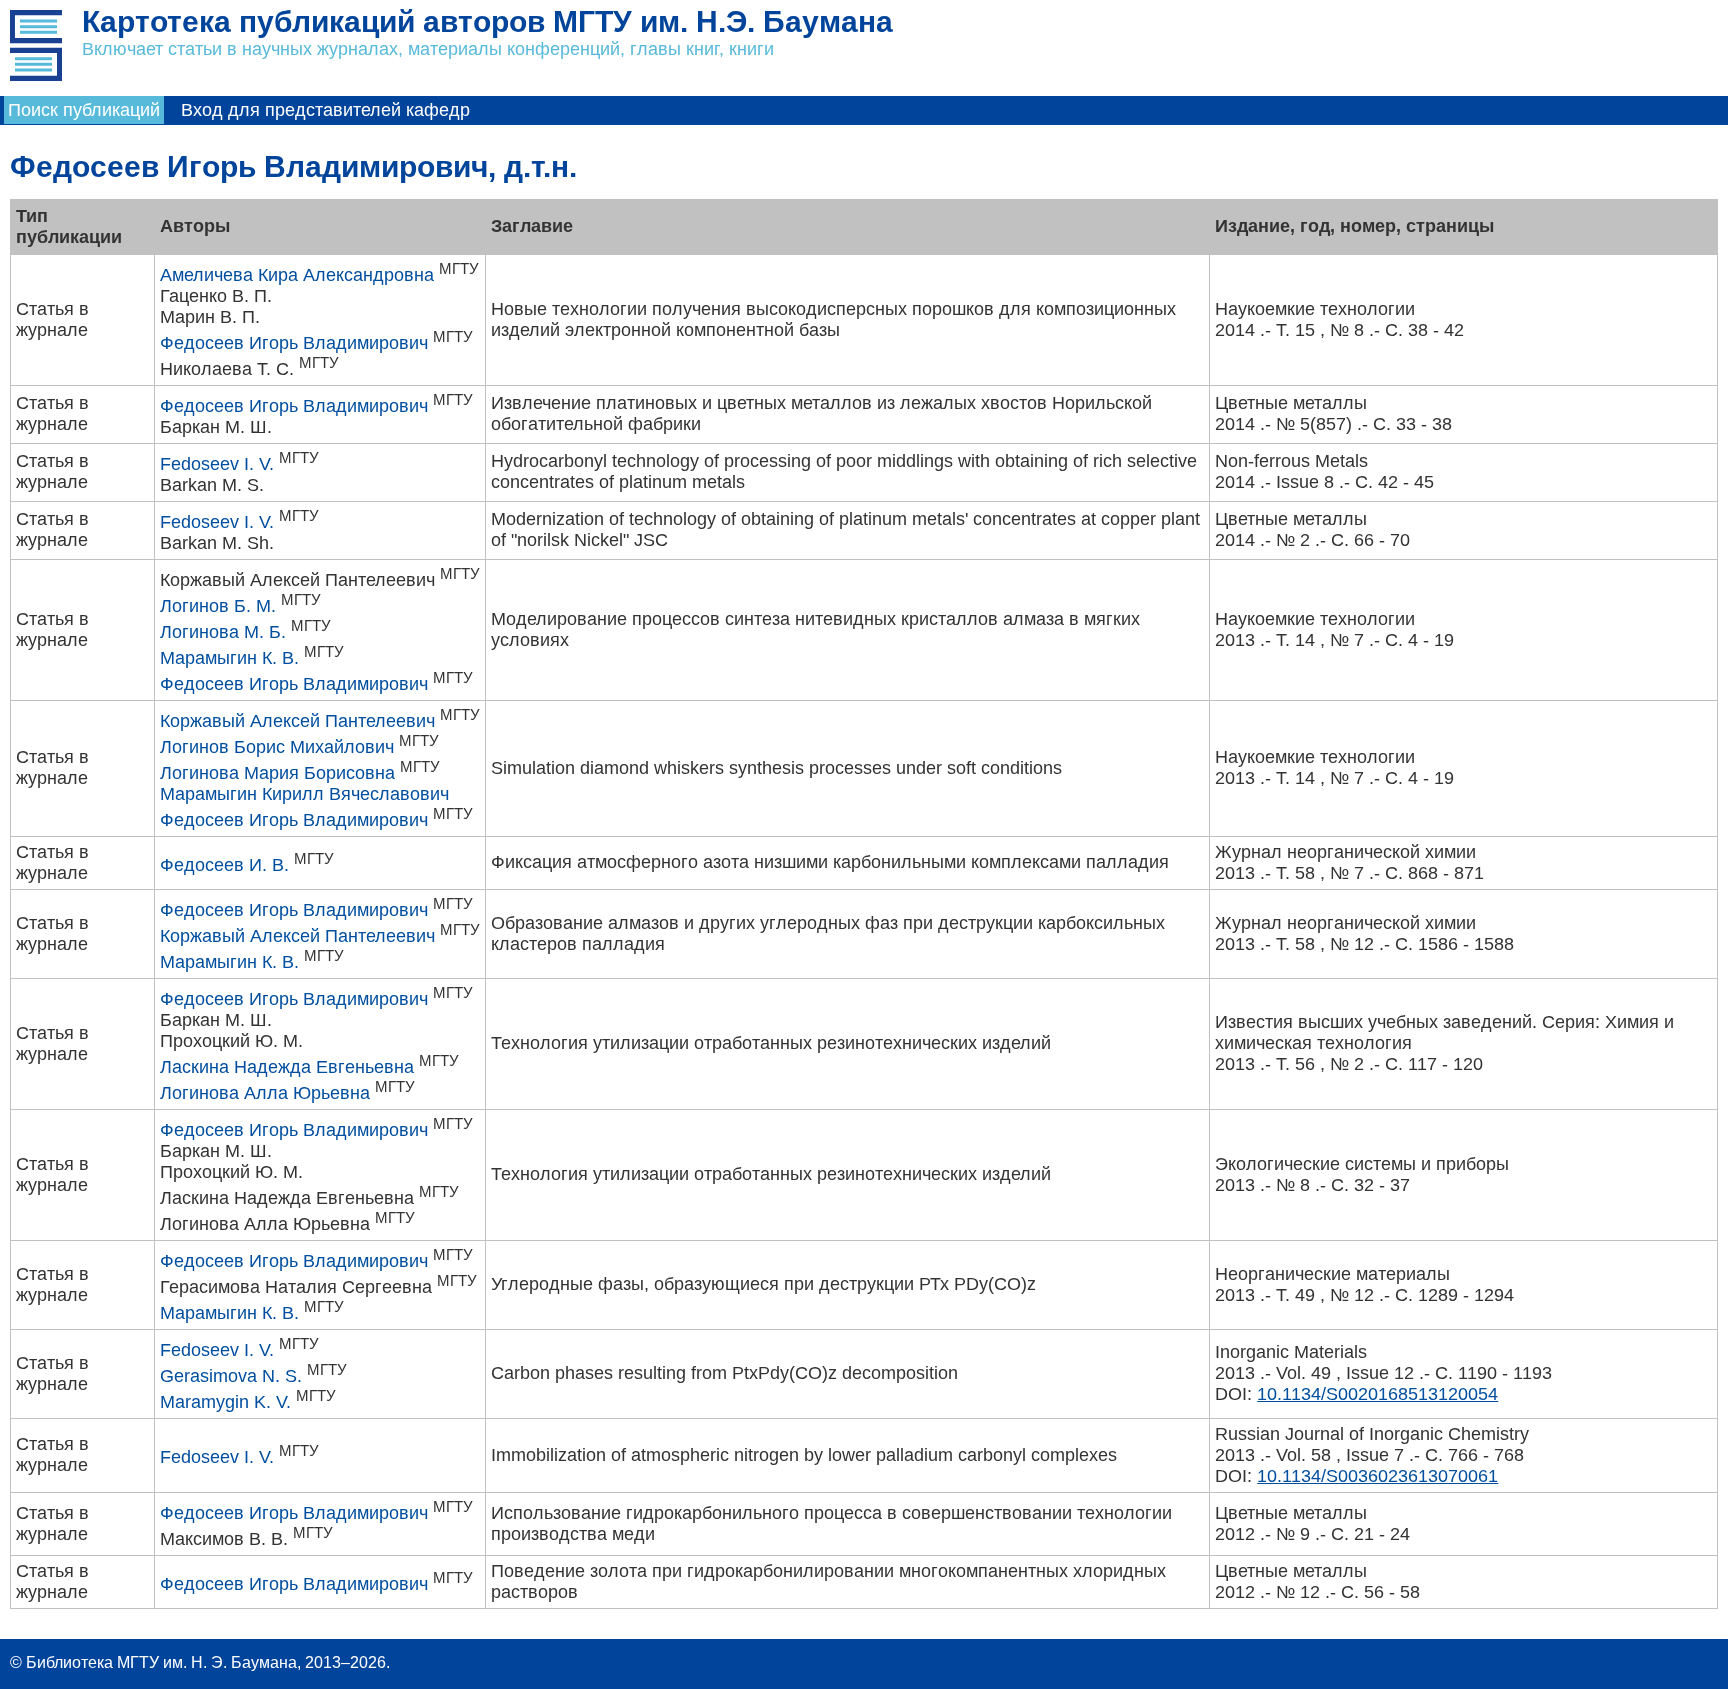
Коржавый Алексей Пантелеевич (297, 721)
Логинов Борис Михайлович (277, 747)
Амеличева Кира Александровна (297, 275)
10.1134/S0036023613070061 (1377, 1476)
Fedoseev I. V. (217, 464)
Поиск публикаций (84, 110)
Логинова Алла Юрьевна (265, 1093)
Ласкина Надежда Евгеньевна (287, 1067)
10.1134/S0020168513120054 (1377, 1394)
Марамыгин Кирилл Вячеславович (304, 794)
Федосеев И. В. (224, 865)
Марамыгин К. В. (229, 658)
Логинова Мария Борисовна (277, 773)
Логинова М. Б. (223, 632)
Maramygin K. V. (225, 1402)
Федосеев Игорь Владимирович (294, 343)
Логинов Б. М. (218, 606)
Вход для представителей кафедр (325, 110)
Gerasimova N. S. (231, 1376)
